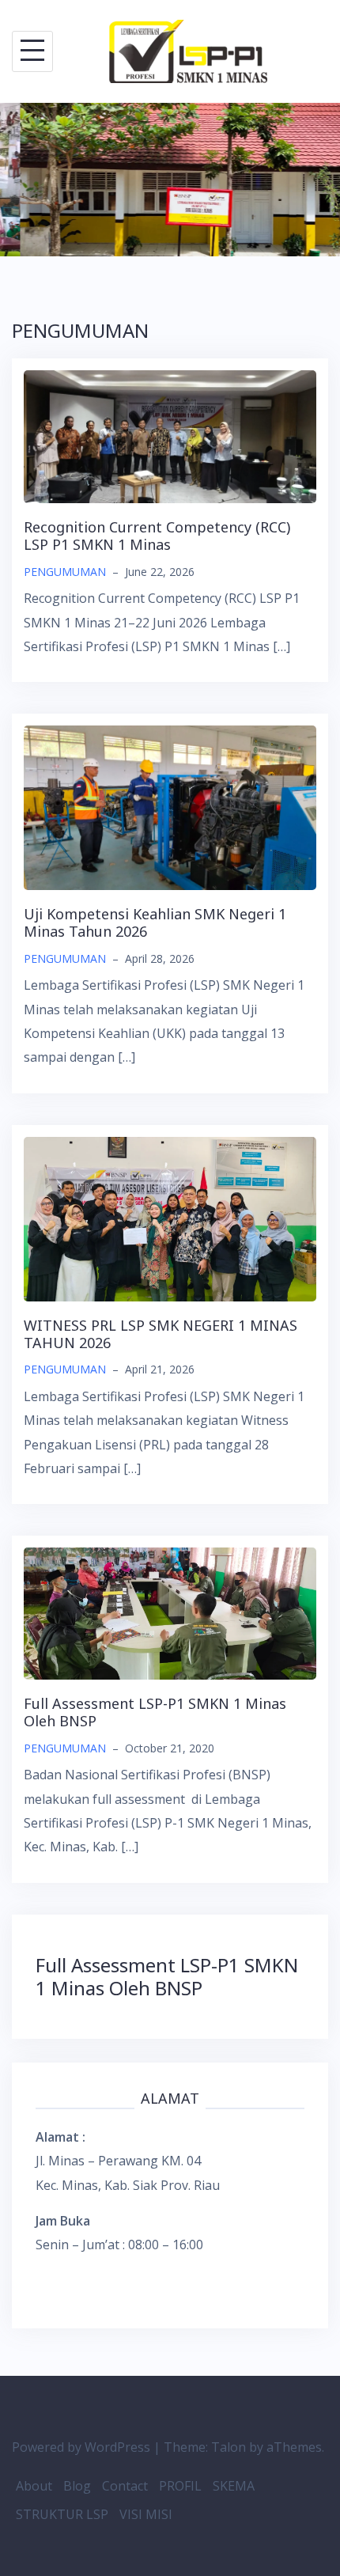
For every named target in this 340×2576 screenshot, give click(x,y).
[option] (170, 180)
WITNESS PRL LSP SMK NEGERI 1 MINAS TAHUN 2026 (161, 1334)
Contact (125, 2486)
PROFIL (180, 2486)
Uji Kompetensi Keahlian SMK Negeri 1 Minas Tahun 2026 (155, 922)
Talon (229, 2447)
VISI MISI (146, 2514)
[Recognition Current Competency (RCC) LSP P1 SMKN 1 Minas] (170, 435)
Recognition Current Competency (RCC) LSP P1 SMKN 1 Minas (157, 536)
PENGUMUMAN (65, 572)
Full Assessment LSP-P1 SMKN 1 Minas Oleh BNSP (155, 1712)
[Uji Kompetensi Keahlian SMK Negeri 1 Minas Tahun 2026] (170, 807)
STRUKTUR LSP (62, 2514)
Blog (77, 2486)
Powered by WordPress (81, 2447)
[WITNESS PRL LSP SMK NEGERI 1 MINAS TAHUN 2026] (170, 1218)
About (34, 2486)
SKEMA (234, 2486)
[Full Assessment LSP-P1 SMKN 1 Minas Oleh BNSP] (170, 1612)
